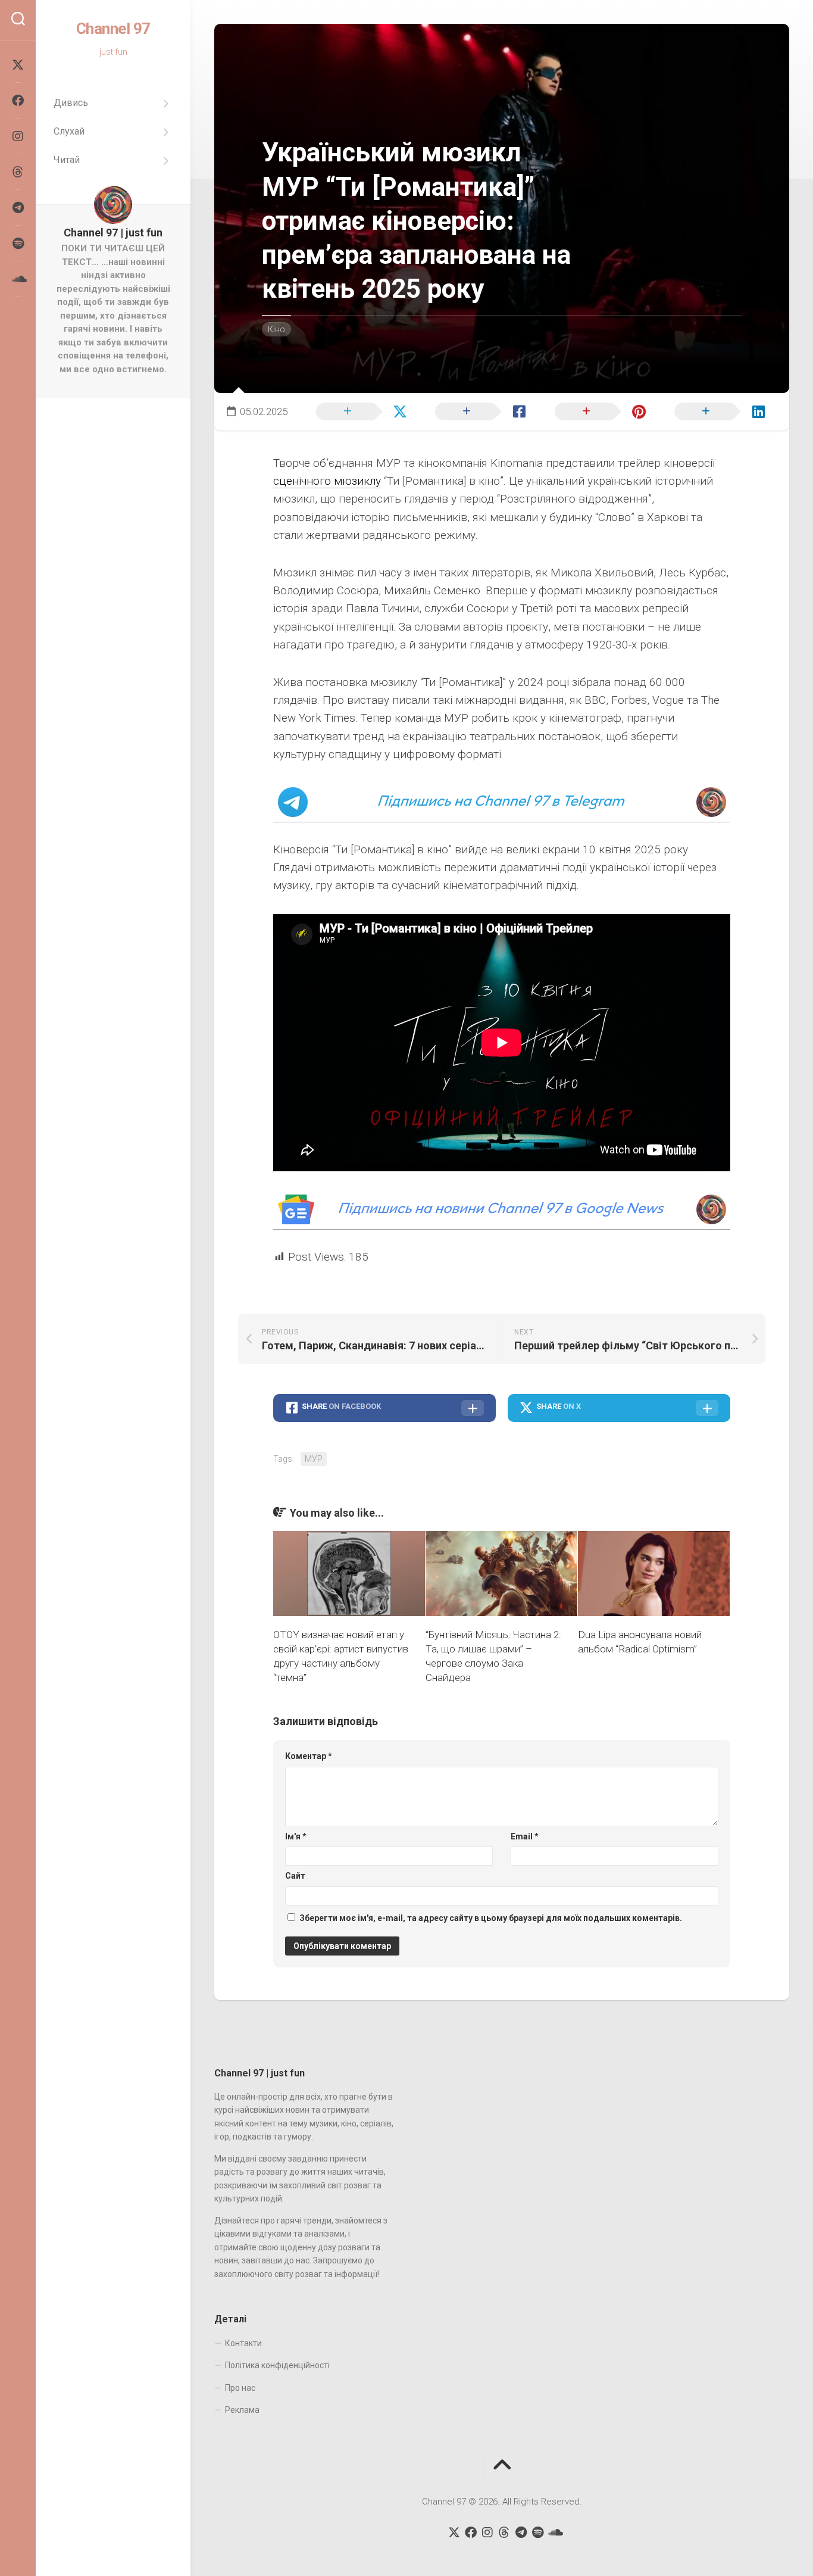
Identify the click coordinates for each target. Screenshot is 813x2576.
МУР (314, 1459)
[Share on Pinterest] (598, 410)
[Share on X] (359, 410)
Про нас (240, 2388)
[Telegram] (18, 208)
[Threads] (18, 172)
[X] (18, 65)
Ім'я (296, 1836)
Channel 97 (113, 29)
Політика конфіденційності (277, 2365)
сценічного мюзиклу (327, 481)
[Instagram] (18, 136)
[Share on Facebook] (479, 410)
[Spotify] (18, 244)
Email (525, 1836)
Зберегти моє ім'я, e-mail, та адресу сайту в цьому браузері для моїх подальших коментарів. (491, 1918)
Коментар (309, 1756)
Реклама (242, 2410)
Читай (67, 160)
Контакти (243, 2343)
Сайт (295, 1876)
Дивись (71, 103)
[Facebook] (18, 101)
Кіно (276, 329)
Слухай (69, 131)
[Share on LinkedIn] (717, 410)
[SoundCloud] (18, 279)
